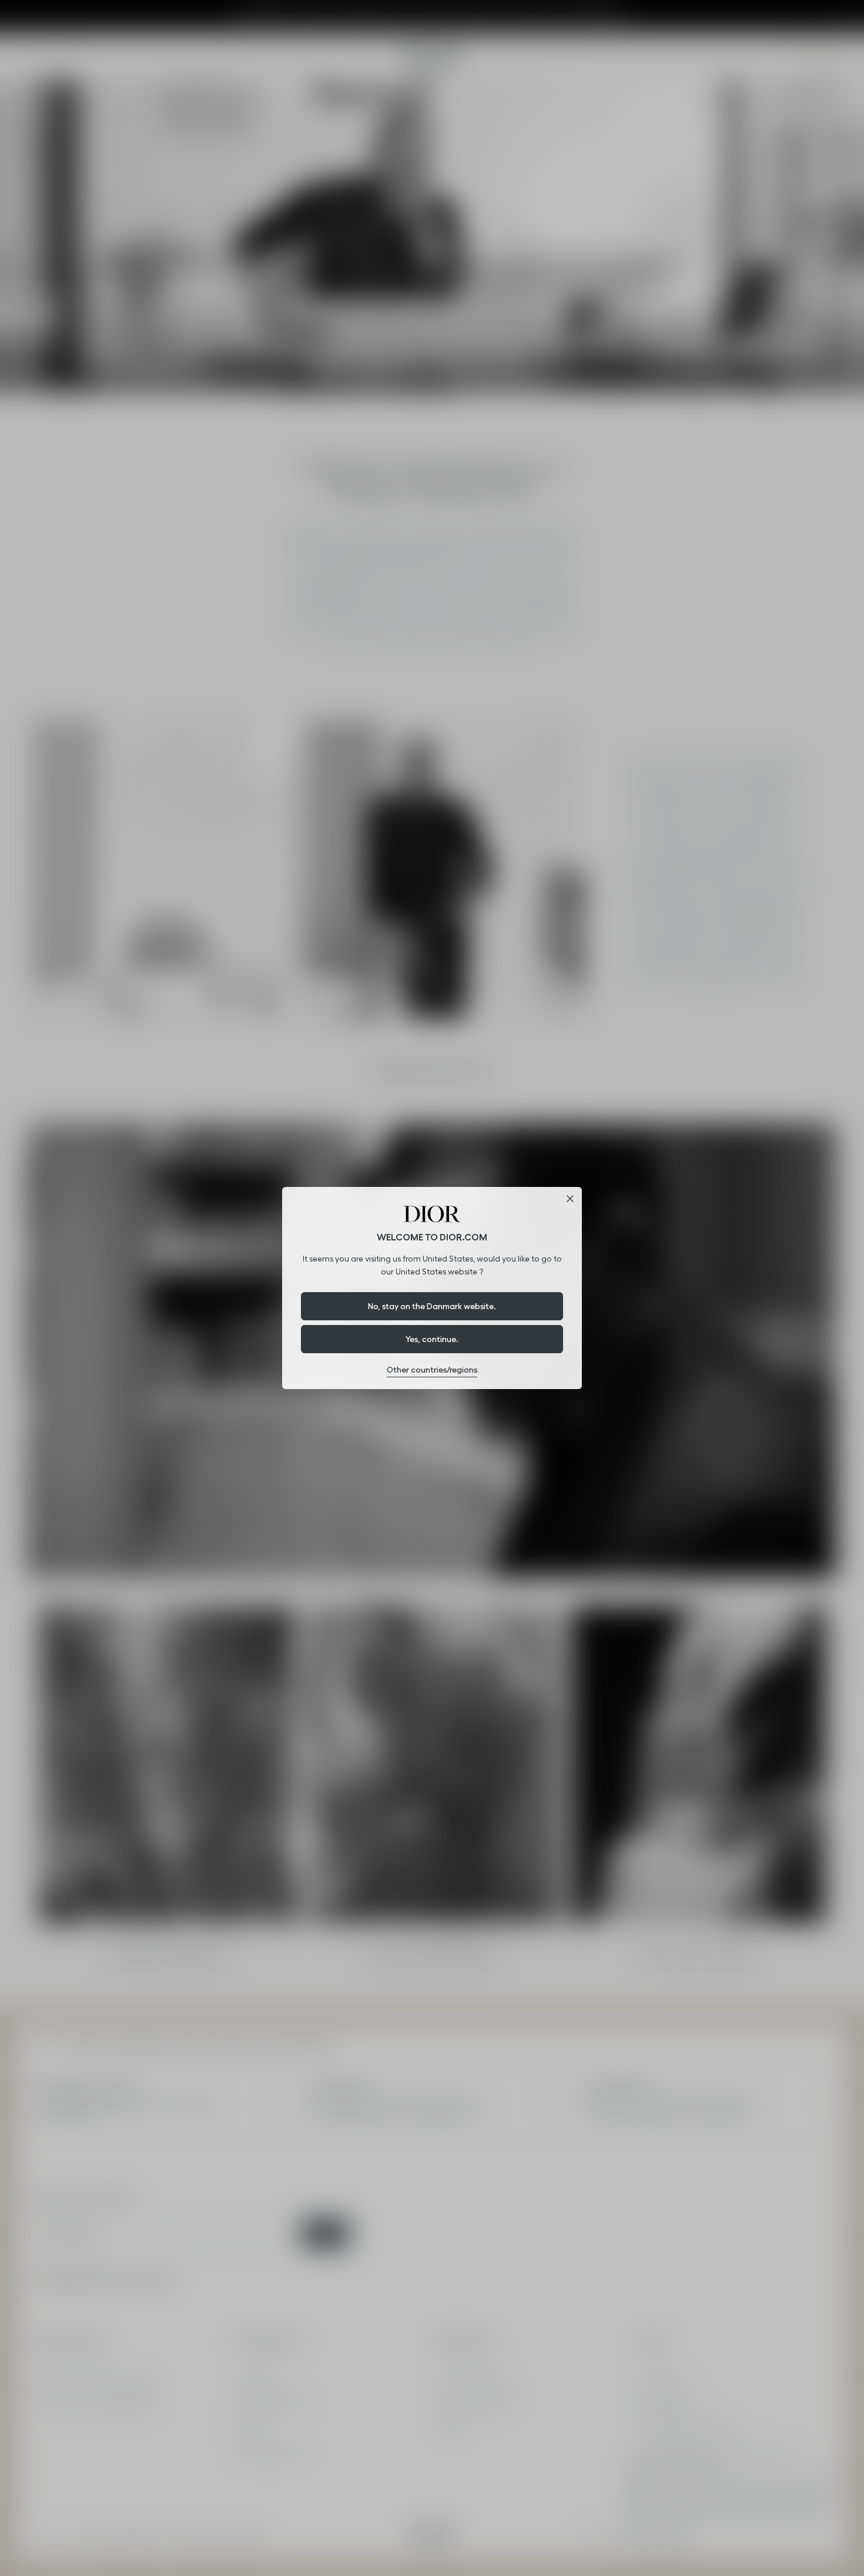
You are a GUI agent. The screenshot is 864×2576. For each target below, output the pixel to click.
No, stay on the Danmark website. (432, 1306)
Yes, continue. (432, 1339)
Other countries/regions (432, 1370)
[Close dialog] (570, 1199)
